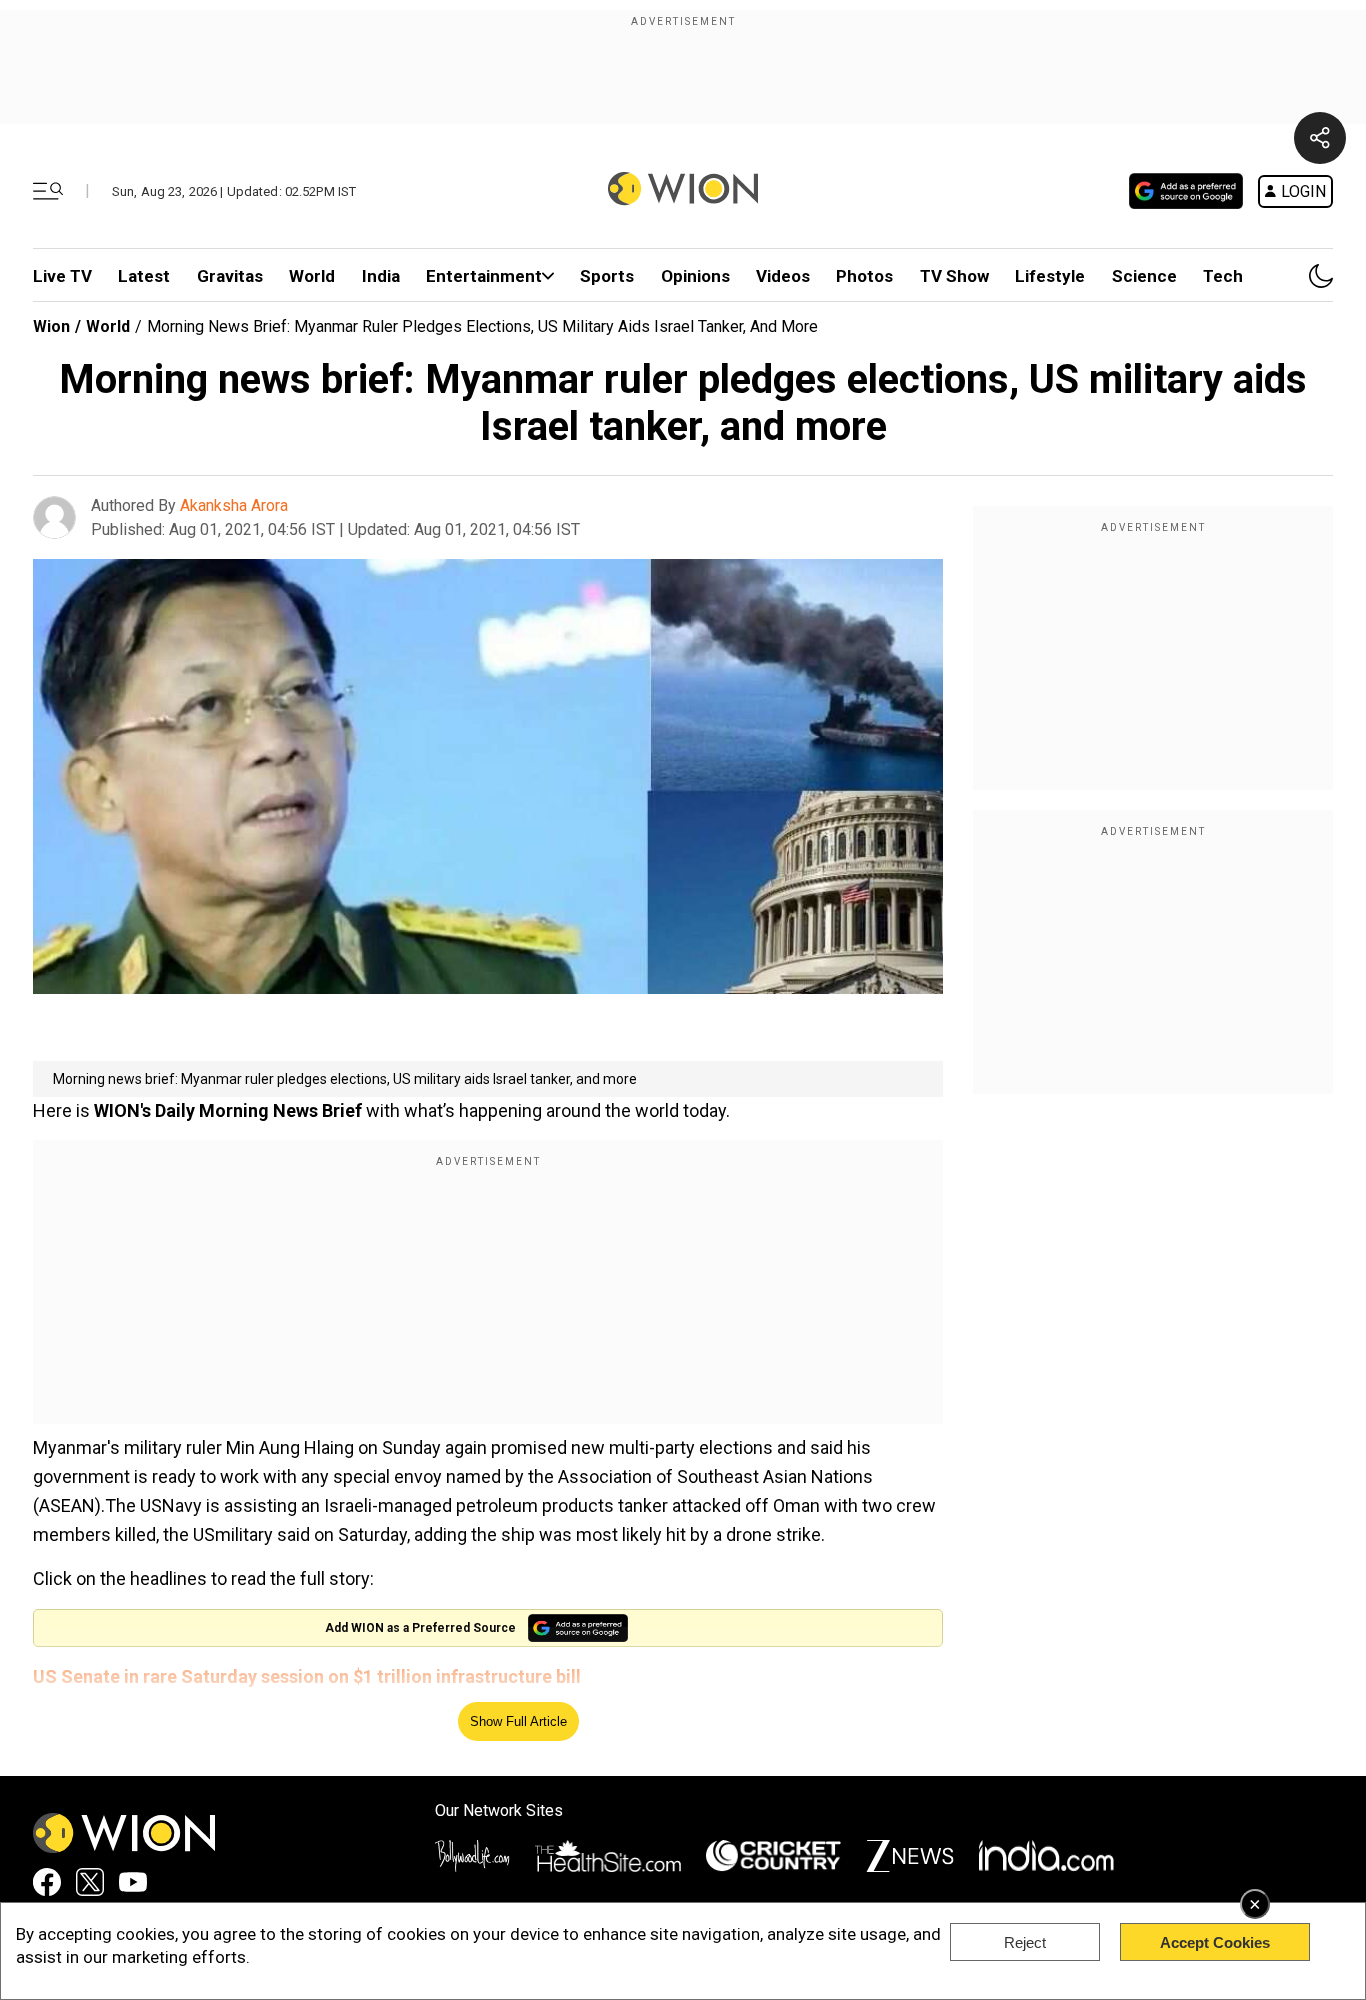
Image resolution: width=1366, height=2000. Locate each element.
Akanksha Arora (234, 505)
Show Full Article (518, 1721)
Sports (607, 276)
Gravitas (230, 276)
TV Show (954, 276)
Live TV (62, 276)
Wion (51, 326)
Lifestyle (1050, 276)
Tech (1223, 276)
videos (783, 276)
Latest (144, 276)
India (381, 276)
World (312, 276)
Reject (1025, 1942)
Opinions (695, 276)
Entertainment (484, 276)
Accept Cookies (1215, 1942)
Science (1144, 276)
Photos (864, 276)
